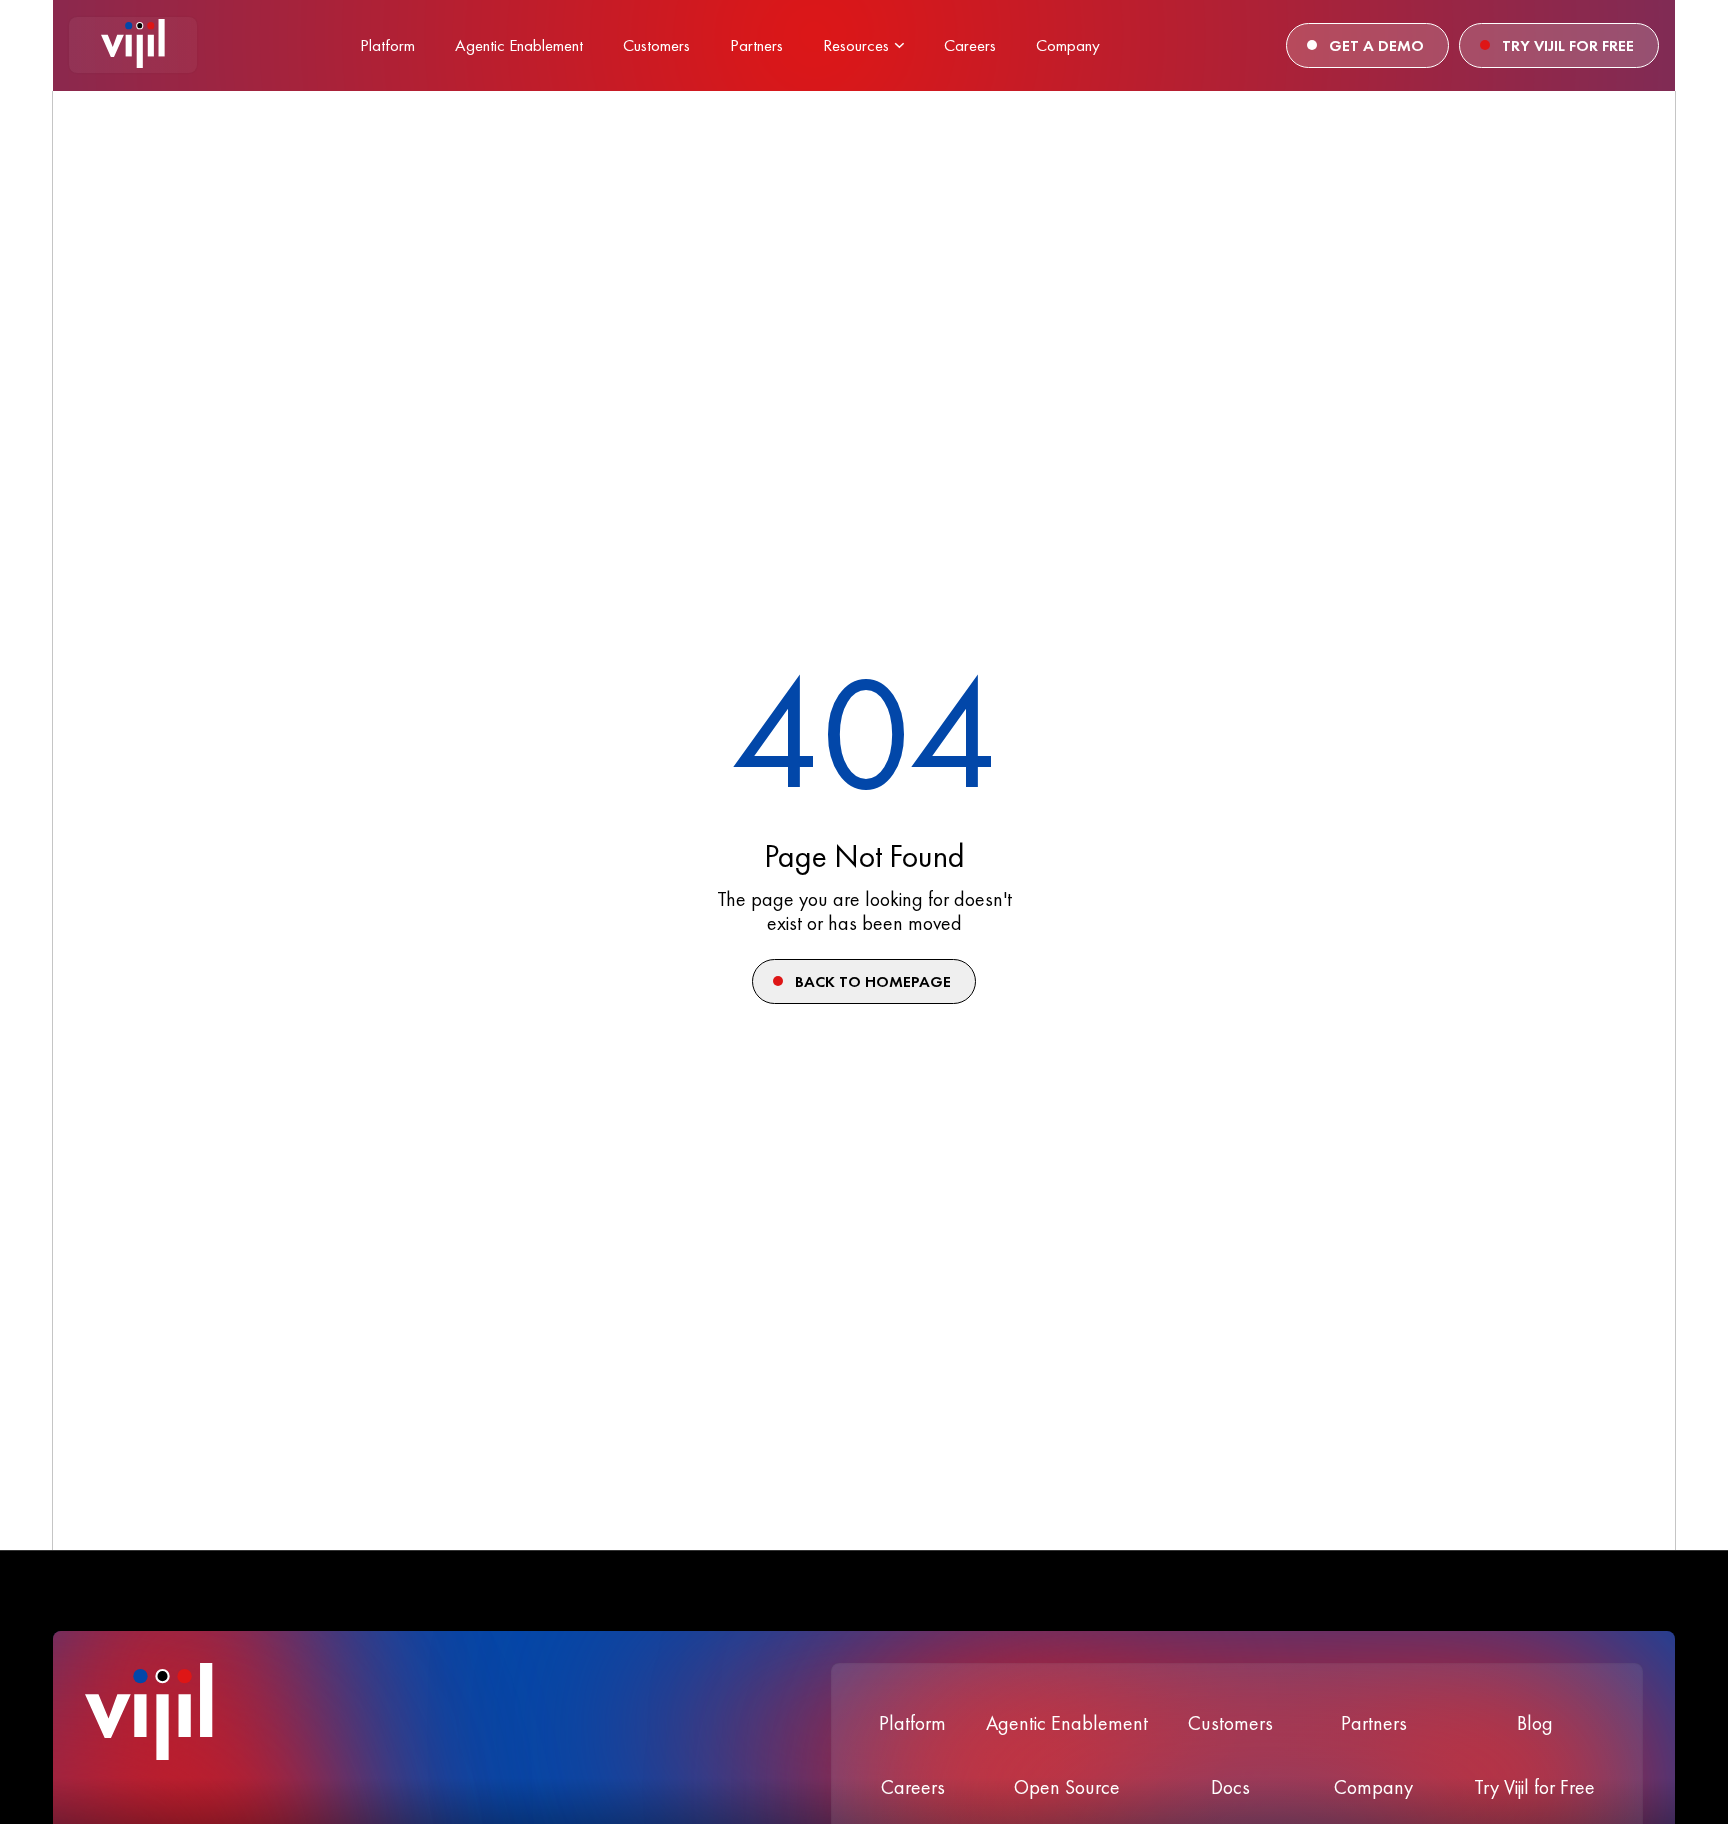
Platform (912, 1723)
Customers (1230, 1723)
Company (1373, 1787)
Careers (913, 1787)
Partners (1374, 1723)
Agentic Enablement (1067, 1723)
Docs (1230, 1787)
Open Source (1067, 1787)
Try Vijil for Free (1534, 1787)
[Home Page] (133, 45)
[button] (863, 45)
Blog (1535, 1723)
